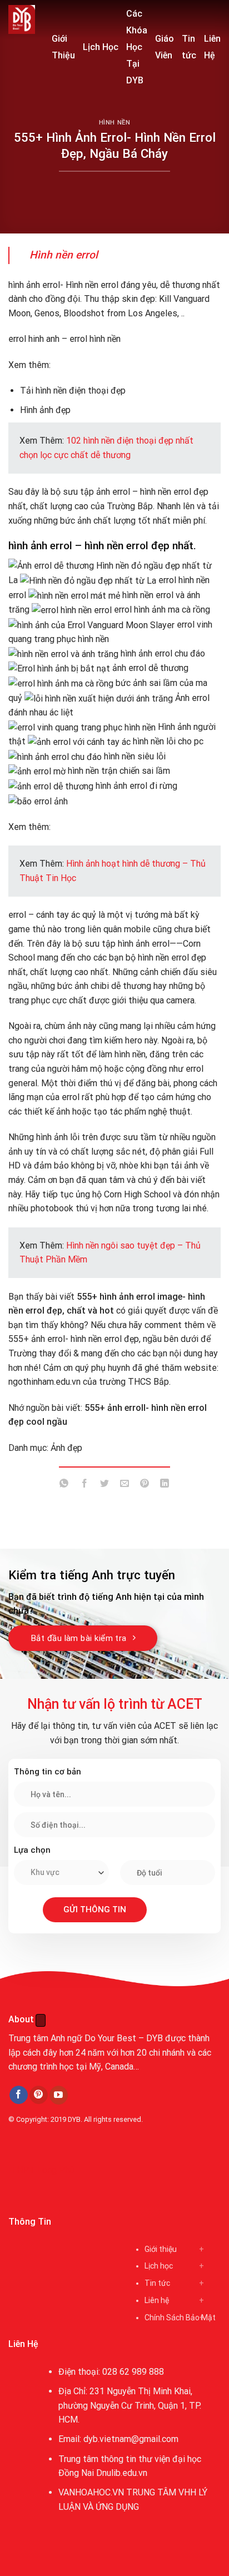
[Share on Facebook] (84, 1486)
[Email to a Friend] (125, 1486)
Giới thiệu (161, 2249)
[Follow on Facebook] (19, 2095)
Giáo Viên (165, 47)
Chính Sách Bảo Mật (180, 2318)
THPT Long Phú (42, 2170)
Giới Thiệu (63, 47)
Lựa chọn (32, 1850)
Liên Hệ (212, 47)
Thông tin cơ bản (48, 1772)
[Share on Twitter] (104, 1486)
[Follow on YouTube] (59, 2095)
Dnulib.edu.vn (122, 2473)
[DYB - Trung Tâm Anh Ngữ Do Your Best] (22, 19)
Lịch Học (101, 47)
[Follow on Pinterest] (39, 2095)
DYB (74, 2119)
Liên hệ (157, 2300)
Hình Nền (114, 123)
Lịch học (159, 2266)
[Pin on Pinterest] (145, 1486)
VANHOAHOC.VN (91, 2492)
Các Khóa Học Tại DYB (137, 47)
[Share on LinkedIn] (165, 1486)
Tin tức (189, 47)
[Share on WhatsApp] (64, 1486)
